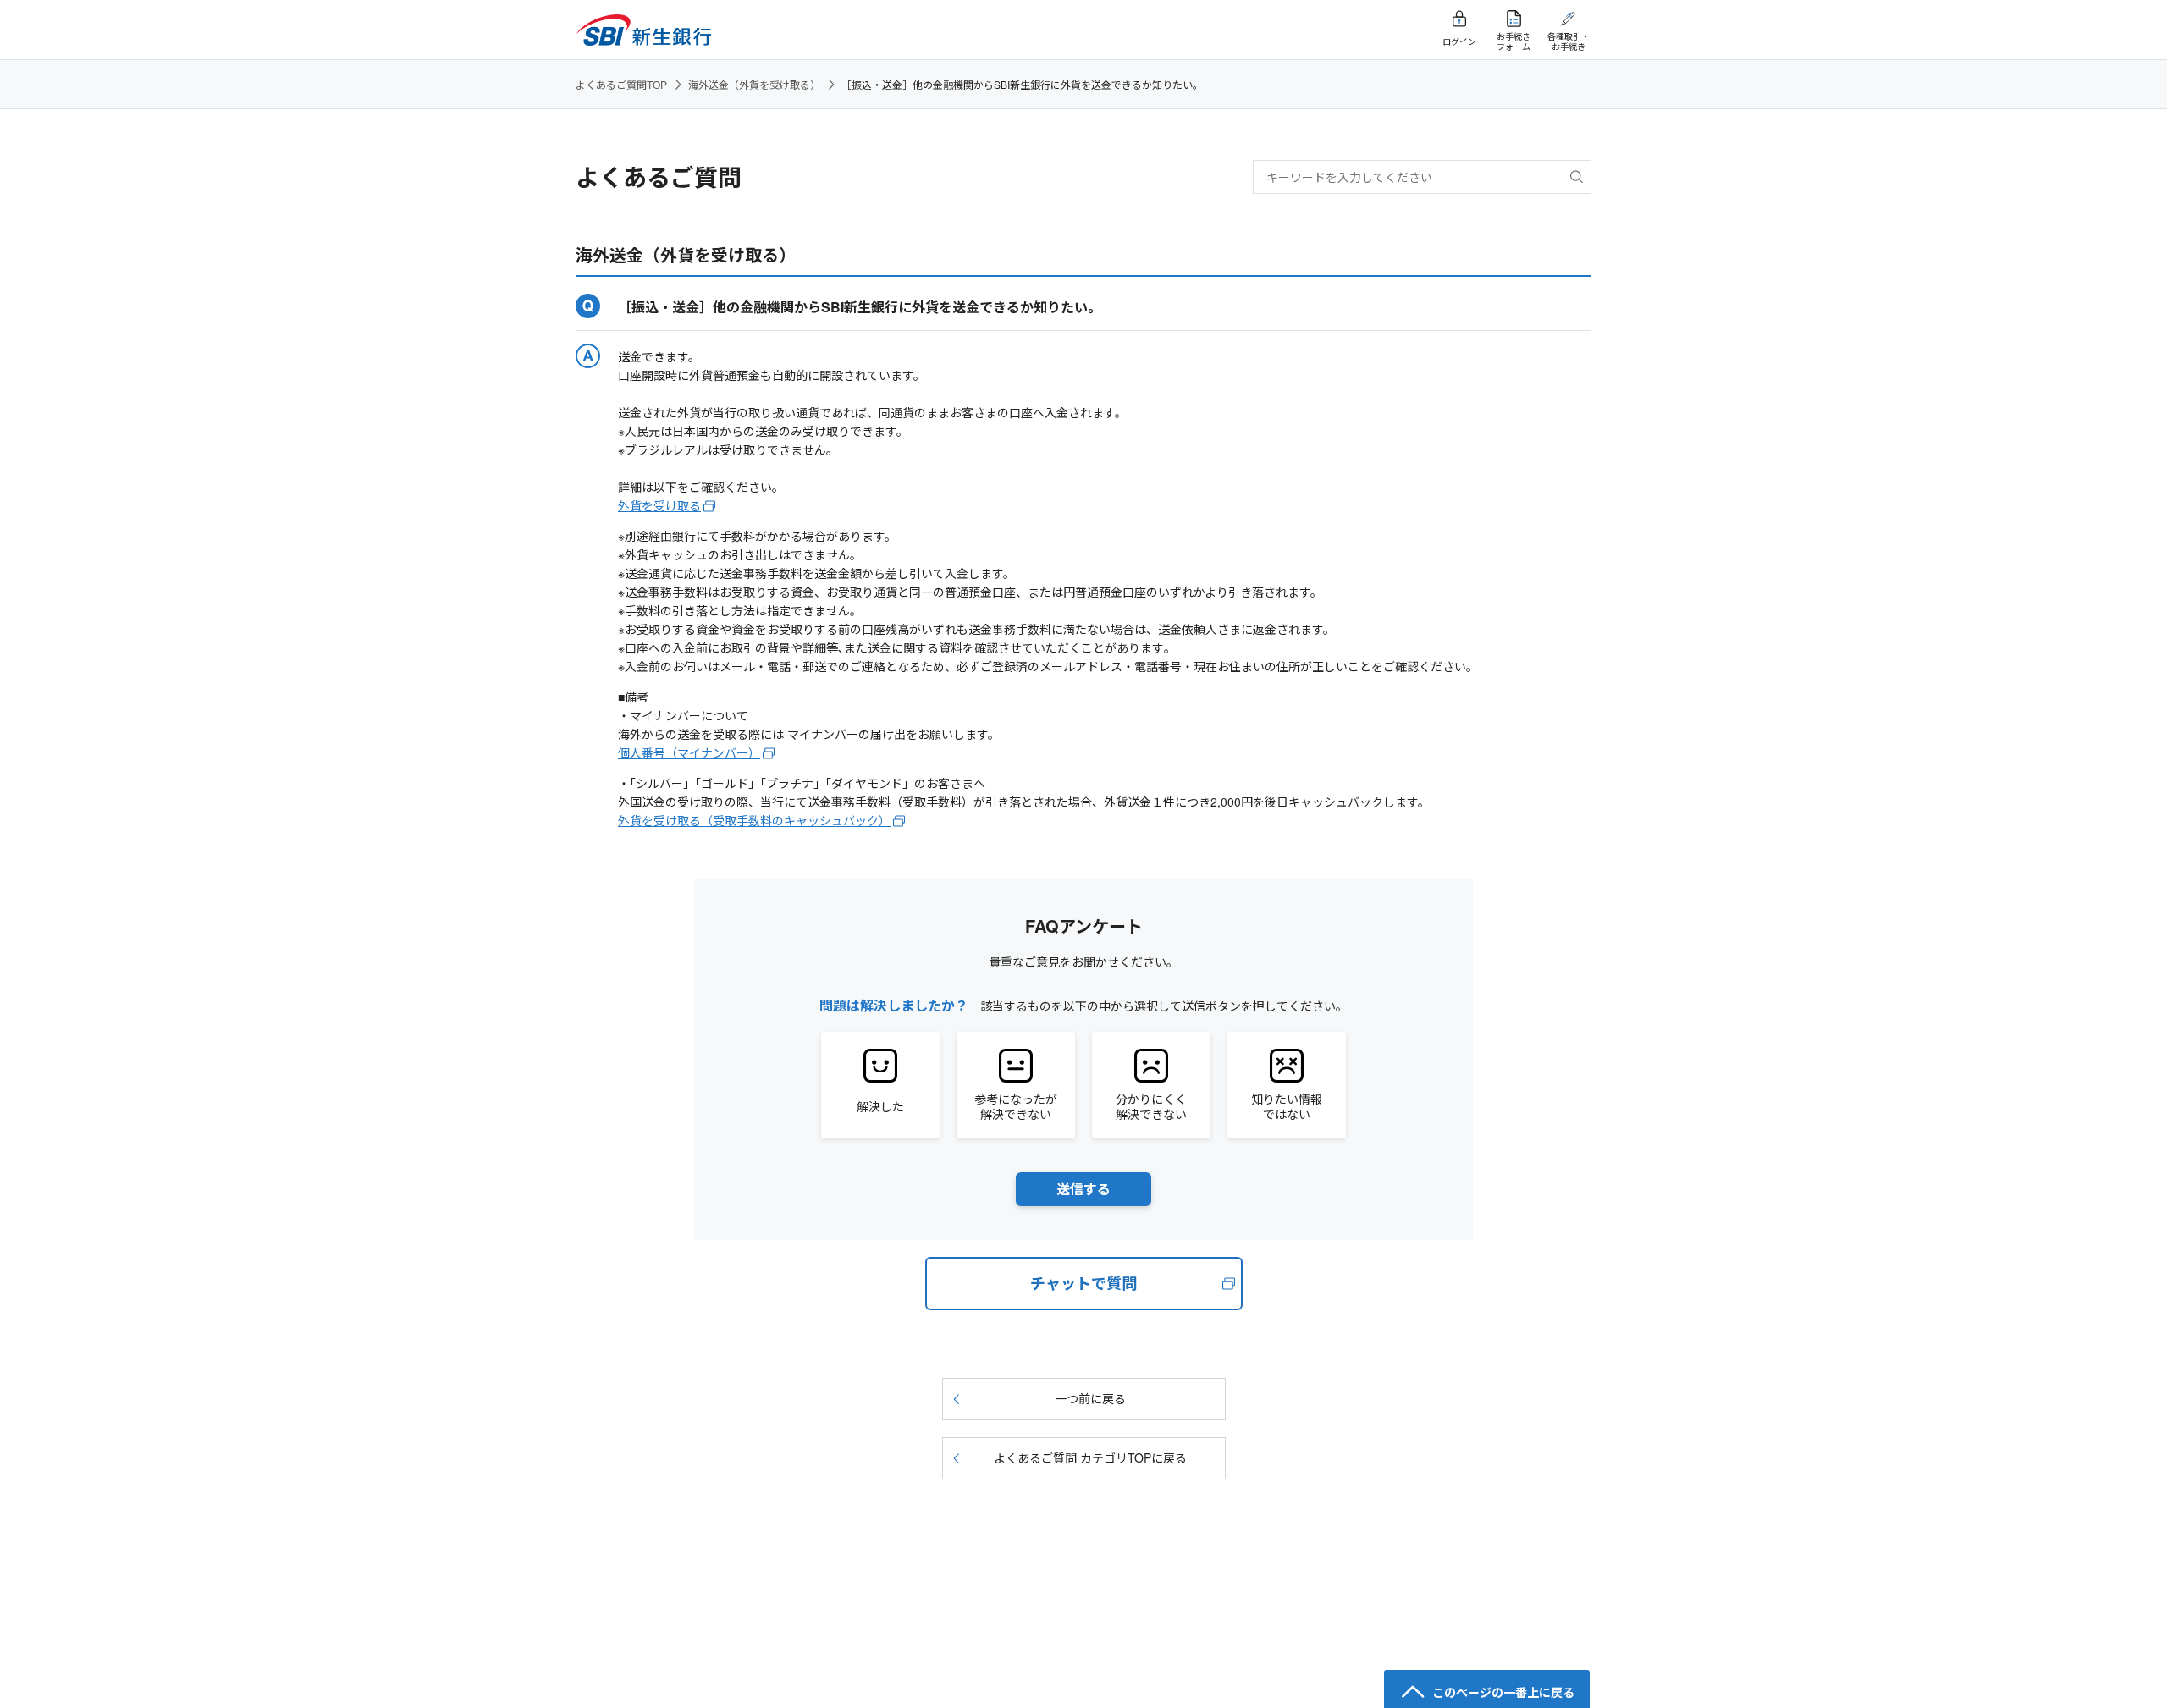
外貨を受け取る (659, 505)
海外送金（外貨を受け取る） (754, 84)
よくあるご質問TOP (621, 84)
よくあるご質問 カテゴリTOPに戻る (1090, 1457)
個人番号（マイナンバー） (689, 752)
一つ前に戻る (1090, 1398)
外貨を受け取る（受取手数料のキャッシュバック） (754, 820)
